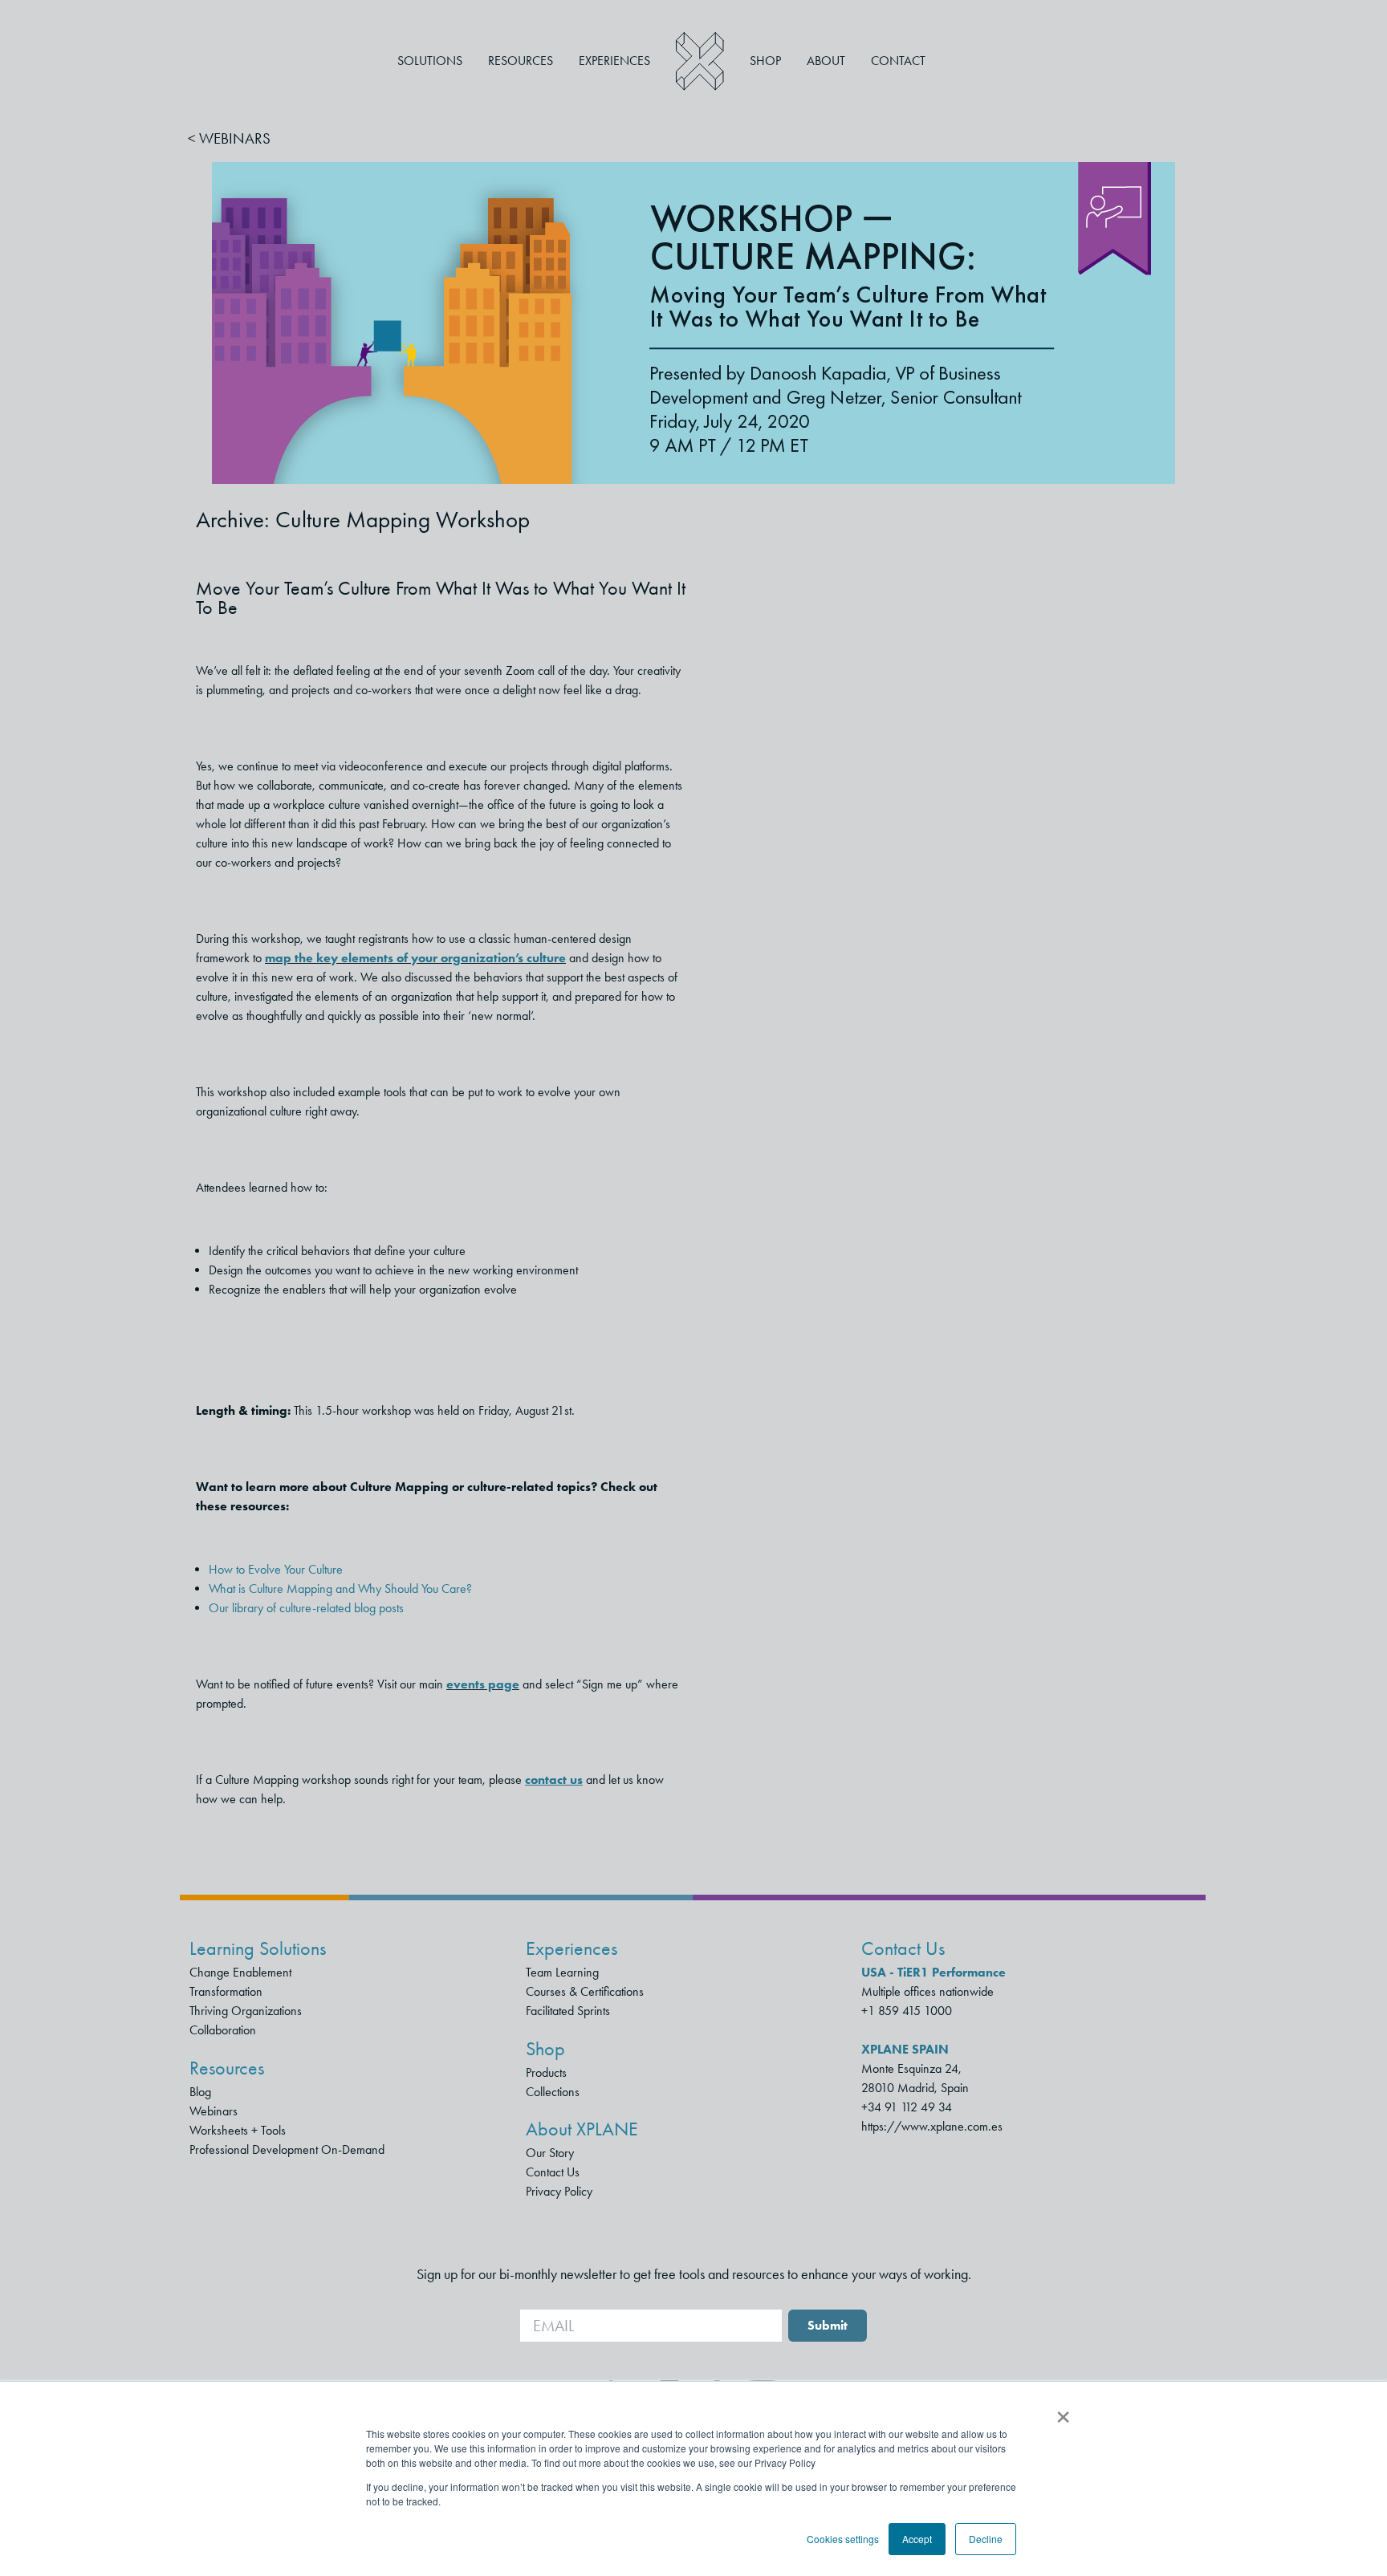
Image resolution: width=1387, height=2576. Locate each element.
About (826, 61)
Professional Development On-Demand (287, 2149)
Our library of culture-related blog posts (306, 1608)
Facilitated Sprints (568, 2011)
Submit (828, 2325)
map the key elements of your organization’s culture (415, 958)
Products (546, 2072)
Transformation (226, 1991)
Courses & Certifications (585, 1991)
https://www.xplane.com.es (932, 2126)
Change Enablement (240, 1972)
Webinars (214, 2111)
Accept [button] (917, 2539)
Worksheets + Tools (238, 2130)
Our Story (550, 2153)
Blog (200, 2092)
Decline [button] (986, 2539)
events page (483, 1684)
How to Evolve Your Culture (276, 1569)
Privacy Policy (559, 2191)
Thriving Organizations (246, 2011)
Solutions (430, 61)
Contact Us (553, 2172)
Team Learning (562, 1972)
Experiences (614, 61)
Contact (898, 61)
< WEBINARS (229, 138)
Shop (765, 61)
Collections (553, 2092)
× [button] (1063, 2411)
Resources (521, 61)
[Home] (700, 61)
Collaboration (223, 2030)
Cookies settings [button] (843, 2539)
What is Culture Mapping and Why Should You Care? (340, 1589)
